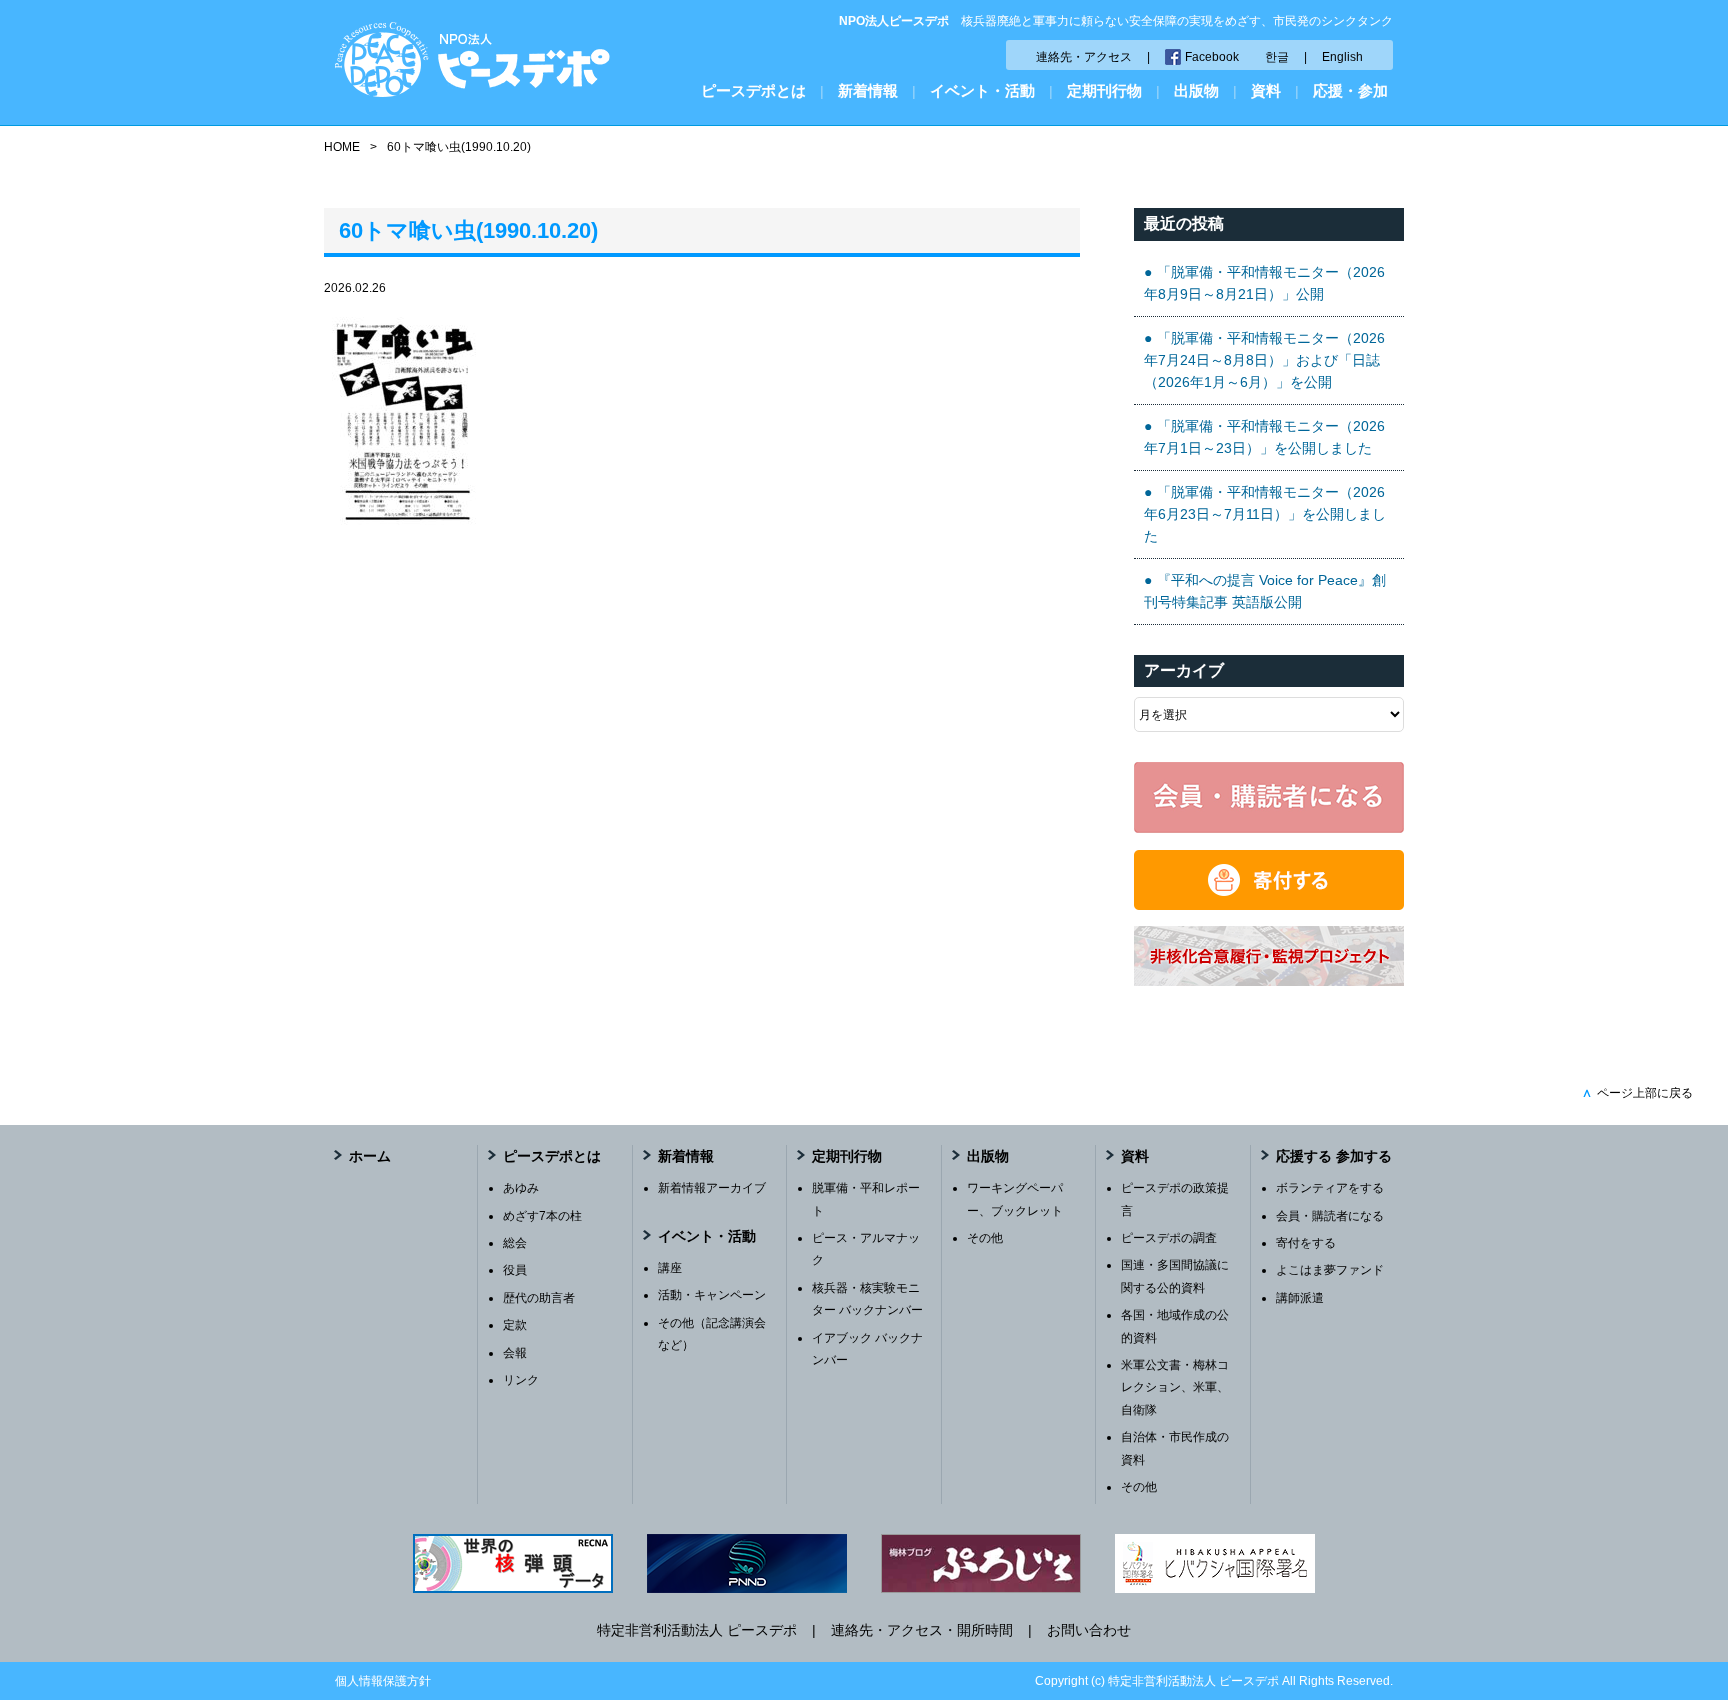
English (1342, 57)
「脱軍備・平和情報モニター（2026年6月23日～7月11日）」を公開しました (1265, 514)
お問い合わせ (1089, 1630)
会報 (515, 1353)
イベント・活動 (982, 90)
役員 (515, 1270)
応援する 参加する (1334, 1156)
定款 (515, 1325)
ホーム (370, 1156)
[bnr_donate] (1269, 905)
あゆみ (521, 1188)
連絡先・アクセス (1084, 57)
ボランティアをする (1330, 1188)
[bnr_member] (1269, 828)
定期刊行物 (1104, 90)
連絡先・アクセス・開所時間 (922, 1630)
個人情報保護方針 (383, 1681)
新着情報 (868, 90)
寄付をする (1306, 1243)
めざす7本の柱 (542, 1216)
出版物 (1196, 90)
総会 (515, 1243)
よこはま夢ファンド (1330, 1270)
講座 (670, 1268)
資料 (1266, 90)
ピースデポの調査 (1169, 1238)
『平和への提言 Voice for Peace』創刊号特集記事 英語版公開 (1265, 591)
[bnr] (1269, 981)
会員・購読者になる (1330, 1216)
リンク (521, 1380)
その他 (985, 1238)
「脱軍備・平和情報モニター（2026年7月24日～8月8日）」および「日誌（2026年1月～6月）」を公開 (1264, 360)
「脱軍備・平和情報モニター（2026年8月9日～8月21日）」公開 (1264, 283)
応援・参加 (1350, 90)
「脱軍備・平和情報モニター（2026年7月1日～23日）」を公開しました (1264, 437)
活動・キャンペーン (712, 1295)
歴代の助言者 (539, 1298)
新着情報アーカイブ (712, 1188)
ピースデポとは (753, 90)
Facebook (1212, 57)
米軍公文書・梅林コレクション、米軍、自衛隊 (1175, 1387)
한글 (1277, 57)
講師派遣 (1300, 1298)
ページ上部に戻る (1637, 1093)
